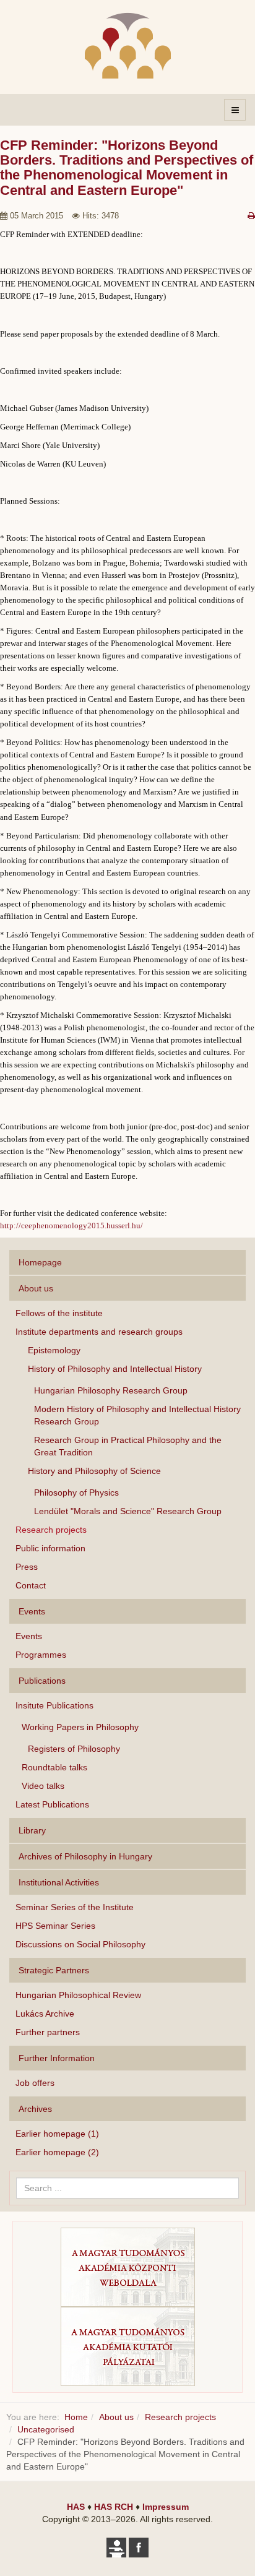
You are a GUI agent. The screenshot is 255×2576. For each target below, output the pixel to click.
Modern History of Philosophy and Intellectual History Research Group (137, 1415)
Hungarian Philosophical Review (78, 1995)
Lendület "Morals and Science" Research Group (128, 1511)
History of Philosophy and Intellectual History (115, 1369)
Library (32, 1830)
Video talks (43, 1786)
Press (27, 1567)
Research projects (51, 1530)
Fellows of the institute (59, 1313)
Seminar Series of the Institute (75, 1907)
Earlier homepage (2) (57, 2152)
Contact (31, 1585)
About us (36, 1288)
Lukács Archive (45, 2014)
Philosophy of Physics (76, 1493)
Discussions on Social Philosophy (80, 1944)
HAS (76, 2507)
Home (76, 2417)
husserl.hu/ (125, 1226)
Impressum (166, 2507)
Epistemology (54, 1350)
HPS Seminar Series (55, 1926)
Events (29, 1636)
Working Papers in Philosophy (80, 1727)
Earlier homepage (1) (57, 2134)
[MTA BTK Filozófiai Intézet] (128, 45)
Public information (50, 1548)
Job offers (35, 2083)
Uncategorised (46, 2429)
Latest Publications (52, 1804)
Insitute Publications (54, 1705)
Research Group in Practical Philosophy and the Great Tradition (128, 1446)
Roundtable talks (54, 1767)
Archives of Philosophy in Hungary (85, 1856)
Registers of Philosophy (74, 1749)
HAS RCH (114, 2507)
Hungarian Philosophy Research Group (111, 1390)
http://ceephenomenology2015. (53, 1226)
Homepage (40, 1262)
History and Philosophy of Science (94, 1471)
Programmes (41, 1655)
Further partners (48, 2032)
